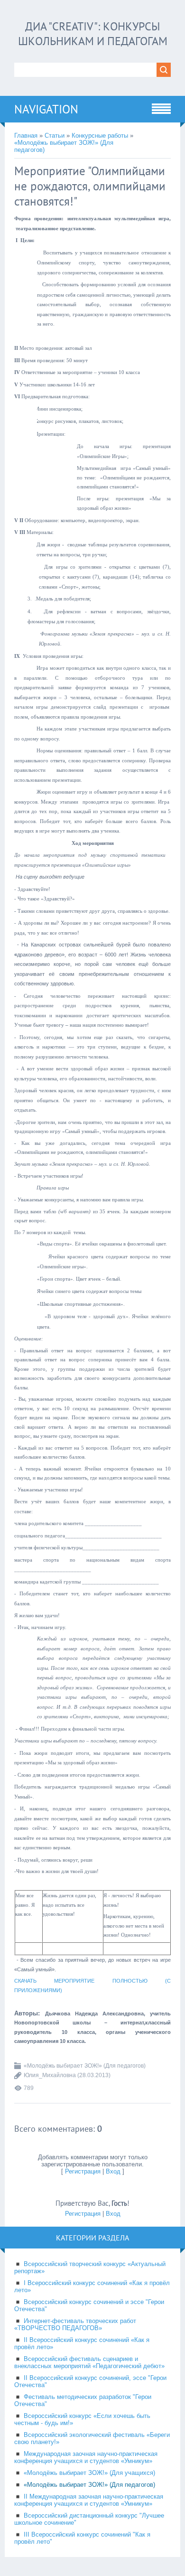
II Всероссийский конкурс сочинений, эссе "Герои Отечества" (90, 2381)
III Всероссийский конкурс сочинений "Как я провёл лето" (82, 2538)
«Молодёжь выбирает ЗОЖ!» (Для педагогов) (85, 2066)
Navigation (46, 109)
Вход (113, 2171)
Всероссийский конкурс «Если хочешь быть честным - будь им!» (82, 2419)
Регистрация (83, 2171)
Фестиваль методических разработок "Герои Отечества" (83, 2400)
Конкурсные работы (100, 136)
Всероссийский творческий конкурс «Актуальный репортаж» (90, 2267)
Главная (26, 136)
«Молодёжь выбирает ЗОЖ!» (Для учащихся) (89, 2473)
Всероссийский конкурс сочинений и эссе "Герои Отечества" (89, 2305)
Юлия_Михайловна (50, 2075)
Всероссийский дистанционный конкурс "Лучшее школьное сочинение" (89, 2519)
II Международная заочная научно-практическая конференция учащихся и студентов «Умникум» (89, 2500)
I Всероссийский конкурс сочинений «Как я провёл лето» (92, 2286)
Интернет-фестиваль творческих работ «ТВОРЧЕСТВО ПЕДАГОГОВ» (75, 2324)
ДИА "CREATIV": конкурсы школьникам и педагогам (93, 34)
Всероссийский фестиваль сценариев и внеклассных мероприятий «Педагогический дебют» (89, 2362)
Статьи (55, 136)
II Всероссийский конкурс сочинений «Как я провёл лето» (82, 2343)
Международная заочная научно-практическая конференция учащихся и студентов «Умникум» (86, 2457)
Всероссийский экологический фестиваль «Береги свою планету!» (92, 2438)
